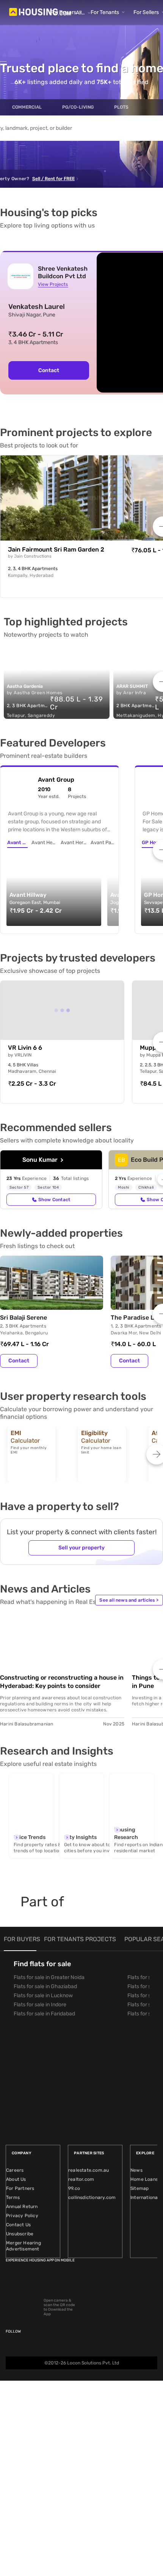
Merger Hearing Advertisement (24, 2246)
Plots (121, 107)
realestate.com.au (89, 2170)
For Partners (20, 2188)
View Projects (53, 284)
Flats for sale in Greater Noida (49, 1977)
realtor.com (81, 2179)
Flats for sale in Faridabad (44, 2014)
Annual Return (22, 2207)
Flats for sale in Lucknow (43, 1996)
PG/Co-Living (78, 107)
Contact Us (18, 2225)
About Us (16, 2179)
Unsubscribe (20, 2234)
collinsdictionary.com (92, 2197)
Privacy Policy (22, 2216)
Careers (15, 2170)
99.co (74, 2188)
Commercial (27, 107)
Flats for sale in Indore (40, 2005)
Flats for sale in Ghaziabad (45, 1986)
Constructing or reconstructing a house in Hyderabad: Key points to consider (62, 1682)
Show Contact (54, 1200)
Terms (13, 2197)
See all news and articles (129, 1600)
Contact (49, 370)
